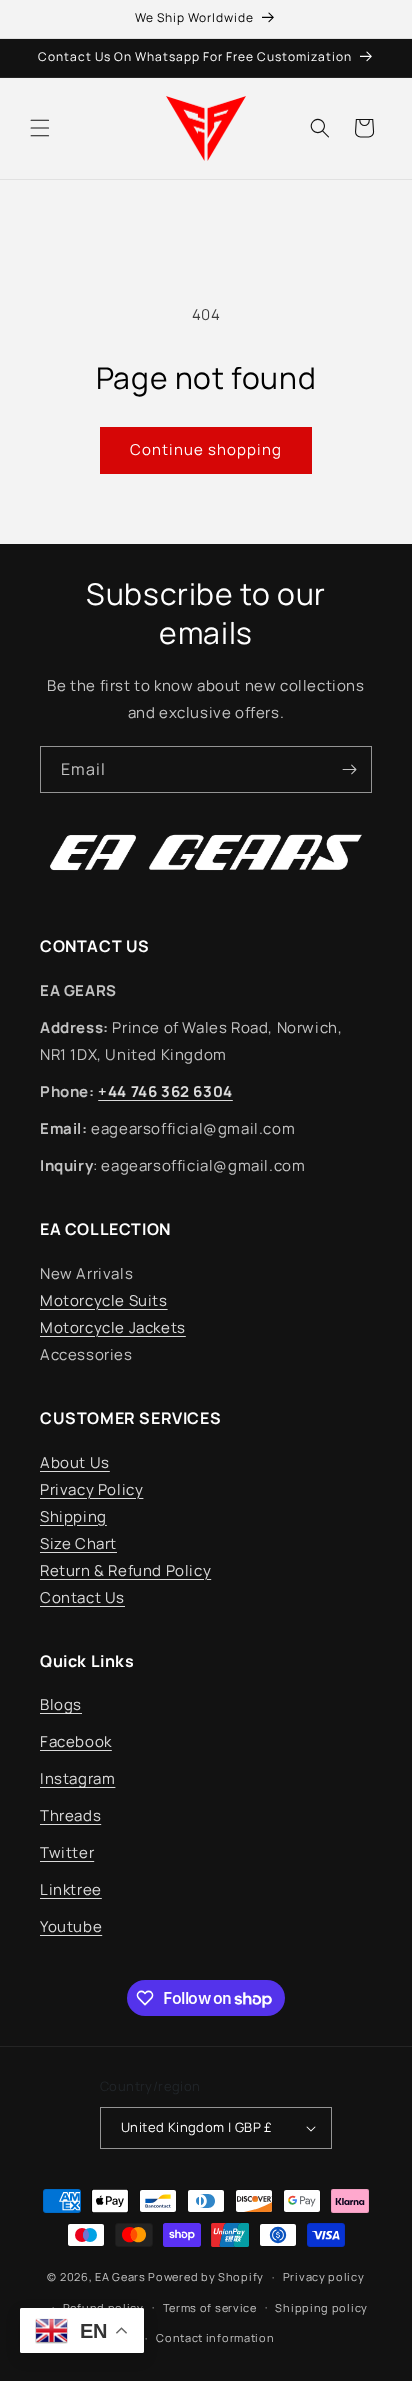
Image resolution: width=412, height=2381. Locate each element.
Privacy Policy (91, 1489)
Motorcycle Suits (104, 1300)
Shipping (73, 1516)
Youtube (71, 1926)
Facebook (76, 1741)
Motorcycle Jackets (113, 1327)
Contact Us (82, 1597)
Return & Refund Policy (125, 1570)
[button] (40, 128)
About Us (75, 1462)
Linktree (71, 1889)
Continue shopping (206, 449)
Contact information (215, 2337)
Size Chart (78, 1543)
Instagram (77, 1778)
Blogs (61, 1704)
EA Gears (120, 2276)
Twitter (67, 1852)
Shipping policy (321, 2307)
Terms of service (210, 2307)
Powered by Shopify (206, 2276)
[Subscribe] (349, 769)
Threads (70, 1815)
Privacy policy (324, 2276)
